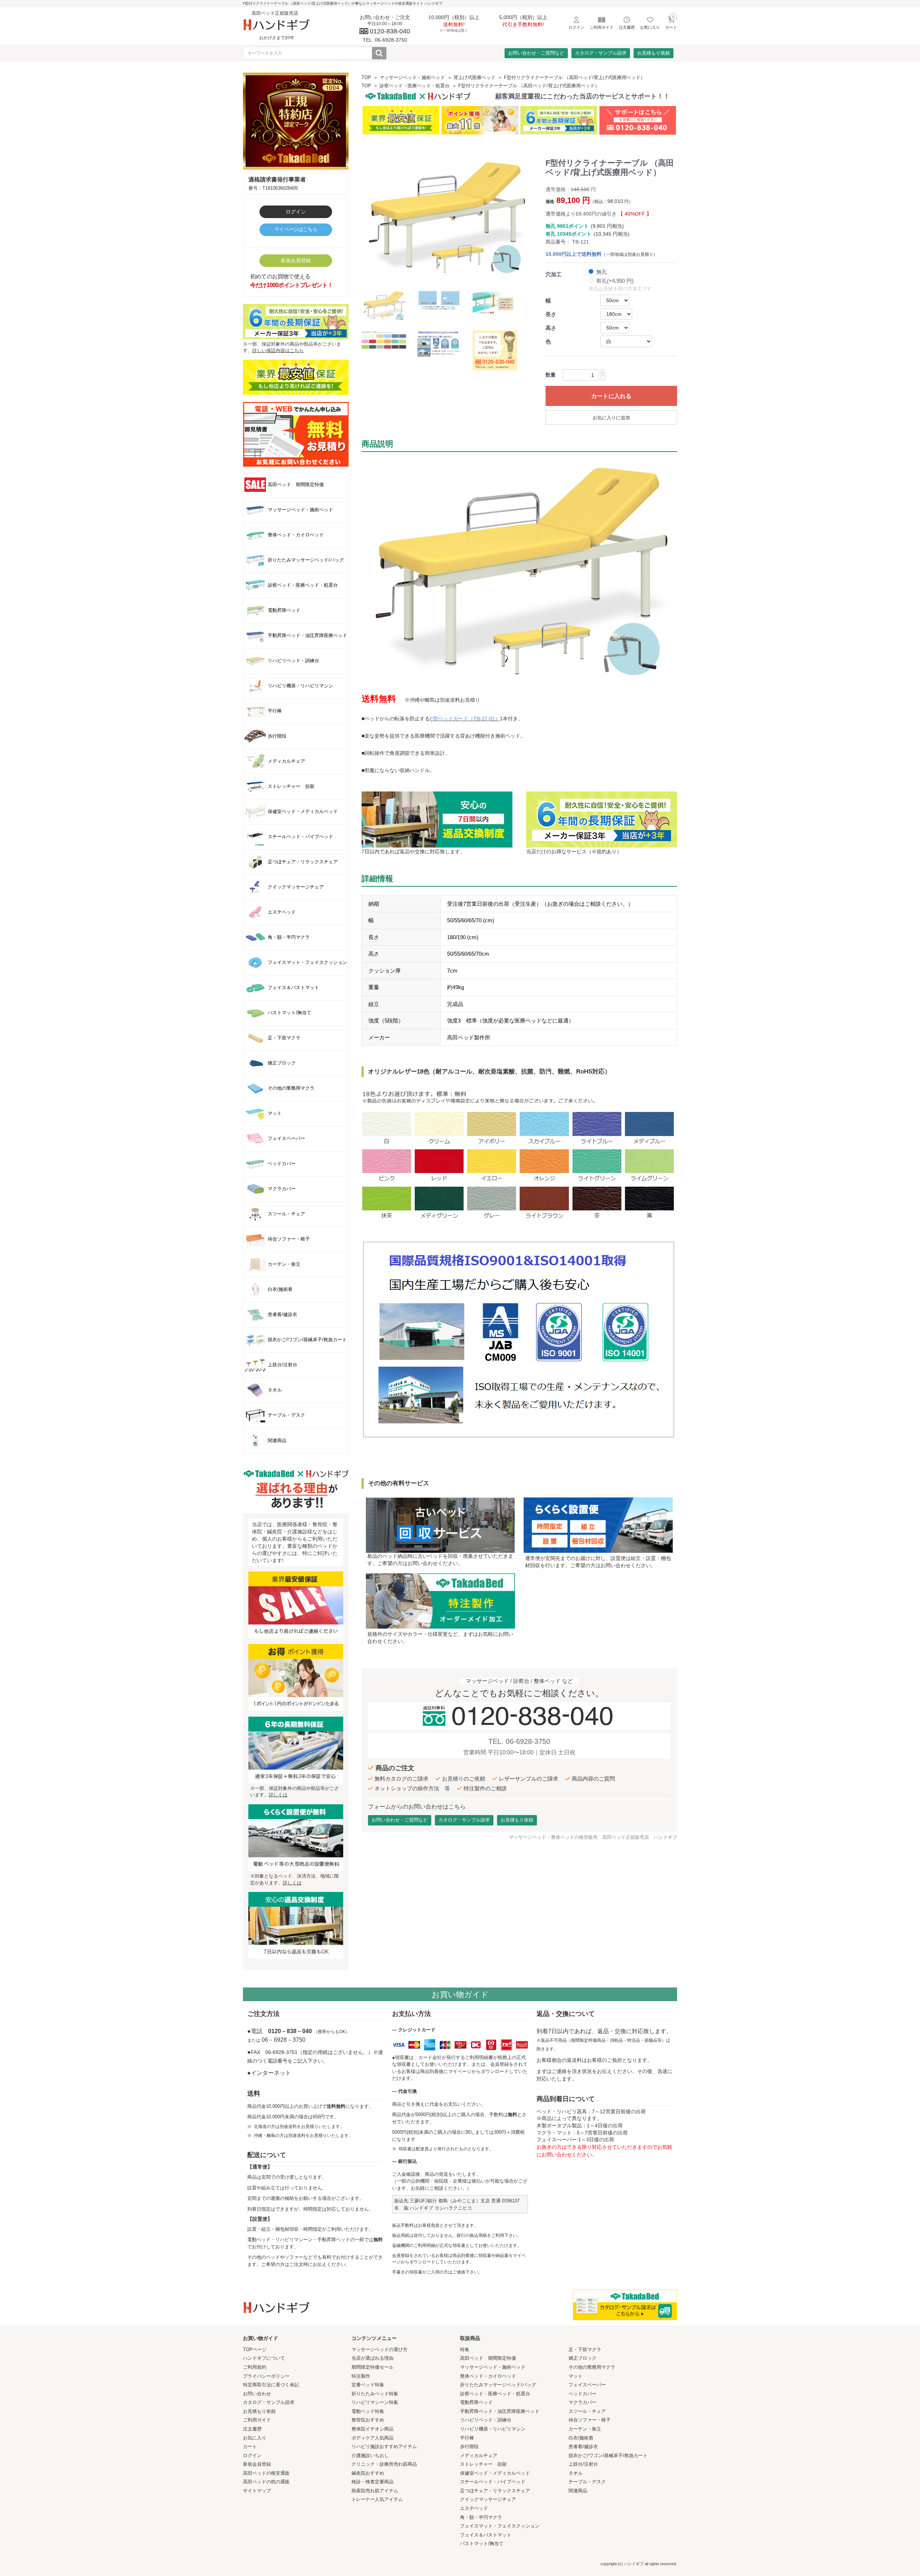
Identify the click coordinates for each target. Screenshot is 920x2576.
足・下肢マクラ (585, 2349)
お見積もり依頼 (654, 53)
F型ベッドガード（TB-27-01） (465, 719)
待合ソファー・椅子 (590, 2420)
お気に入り (255, 2438)
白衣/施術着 (581, 2438)
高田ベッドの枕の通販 (266, 2482)
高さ (551, 328)
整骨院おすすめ (368, 2420)
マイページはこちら (296, 229)
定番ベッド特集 (368, 2385)
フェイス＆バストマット (486, 2535)
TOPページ (255, 2349)
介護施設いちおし (370, 2455)
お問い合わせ (257, 2394)
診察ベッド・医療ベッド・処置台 (415, 86)
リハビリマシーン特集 (375, 2402)
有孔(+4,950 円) (615, 281)
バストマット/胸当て (482, 2543)
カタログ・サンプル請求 (601, 53)
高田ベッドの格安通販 (266, 2473)
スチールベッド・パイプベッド (493, 2482)
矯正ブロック (583, 2358)
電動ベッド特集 (368, 2411)
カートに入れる (611, 396)
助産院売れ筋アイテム (375, 2491)
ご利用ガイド (257, 2420)
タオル (576, 2473)
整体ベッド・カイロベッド (488, 2376)
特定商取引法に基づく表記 (271, 2385)
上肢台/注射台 (583, 2464)
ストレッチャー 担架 (483, 2464)
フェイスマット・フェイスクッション (500, 2526)
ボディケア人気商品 (372, 2438)
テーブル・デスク (587, 2482)
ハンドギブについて (264, 2358)
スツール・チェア (587, 2411)
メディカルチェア (479, 2455)
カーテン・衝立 (585, 2429)
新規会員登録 (296, 260)
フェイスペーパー (587, 2385)
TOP (366, 77)
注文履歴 (252, 2429)
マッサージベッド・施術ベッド (412, 77)
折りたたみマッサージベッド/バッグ (498, 2385)
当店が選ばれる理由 (372, 2358)
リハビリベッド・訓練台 (486, 2420)
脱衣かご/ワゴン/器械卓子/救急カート (608, 2455)
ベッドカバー (583, 2394)
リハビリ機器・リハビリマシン (493, 2429)
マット (576, 2376)
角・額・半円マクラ (481, 2517)
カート (250, 2446)
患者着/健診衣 (583, 2446)
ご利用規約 (255, 2367)
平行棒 (467, 2438)
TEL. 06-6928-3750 (519, 1741)
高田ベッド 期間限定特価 (488, 2358)
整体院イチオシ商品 (372, 2429)
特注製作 (361, 2376)
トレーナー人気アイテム (377, 2499)
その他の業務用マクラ (592, 2367)
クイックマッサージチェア (488, 2499)
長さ (551, 314)
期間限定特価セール (372, 2367)
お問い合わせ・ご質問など (536, 53)
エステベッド (474, 2508)
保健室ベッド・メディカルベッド (495, 2473)
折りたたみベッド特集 (375, 2394)
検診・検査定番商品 (372, 2482)
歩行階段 (469, 2446)
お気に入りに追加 (611, 418)
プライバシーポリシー (266, 2376)
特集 (465, 2349)
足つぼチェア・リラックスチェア (495, 2491)
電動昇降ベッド (476, 2402)
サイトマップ (257, 2491)
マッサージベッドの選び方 (379, 2349)
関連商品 (578, 2491)
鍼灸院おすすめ (368, 2473)
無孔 (602, 272)
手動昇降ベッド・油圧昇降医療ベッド (500, 2411)
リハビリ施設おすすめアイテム (384, 2446)
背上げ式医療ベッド (475, 77)
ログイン (296, 212)
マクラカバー (583, 2402)
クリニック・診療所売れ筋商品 (384, 2464)
